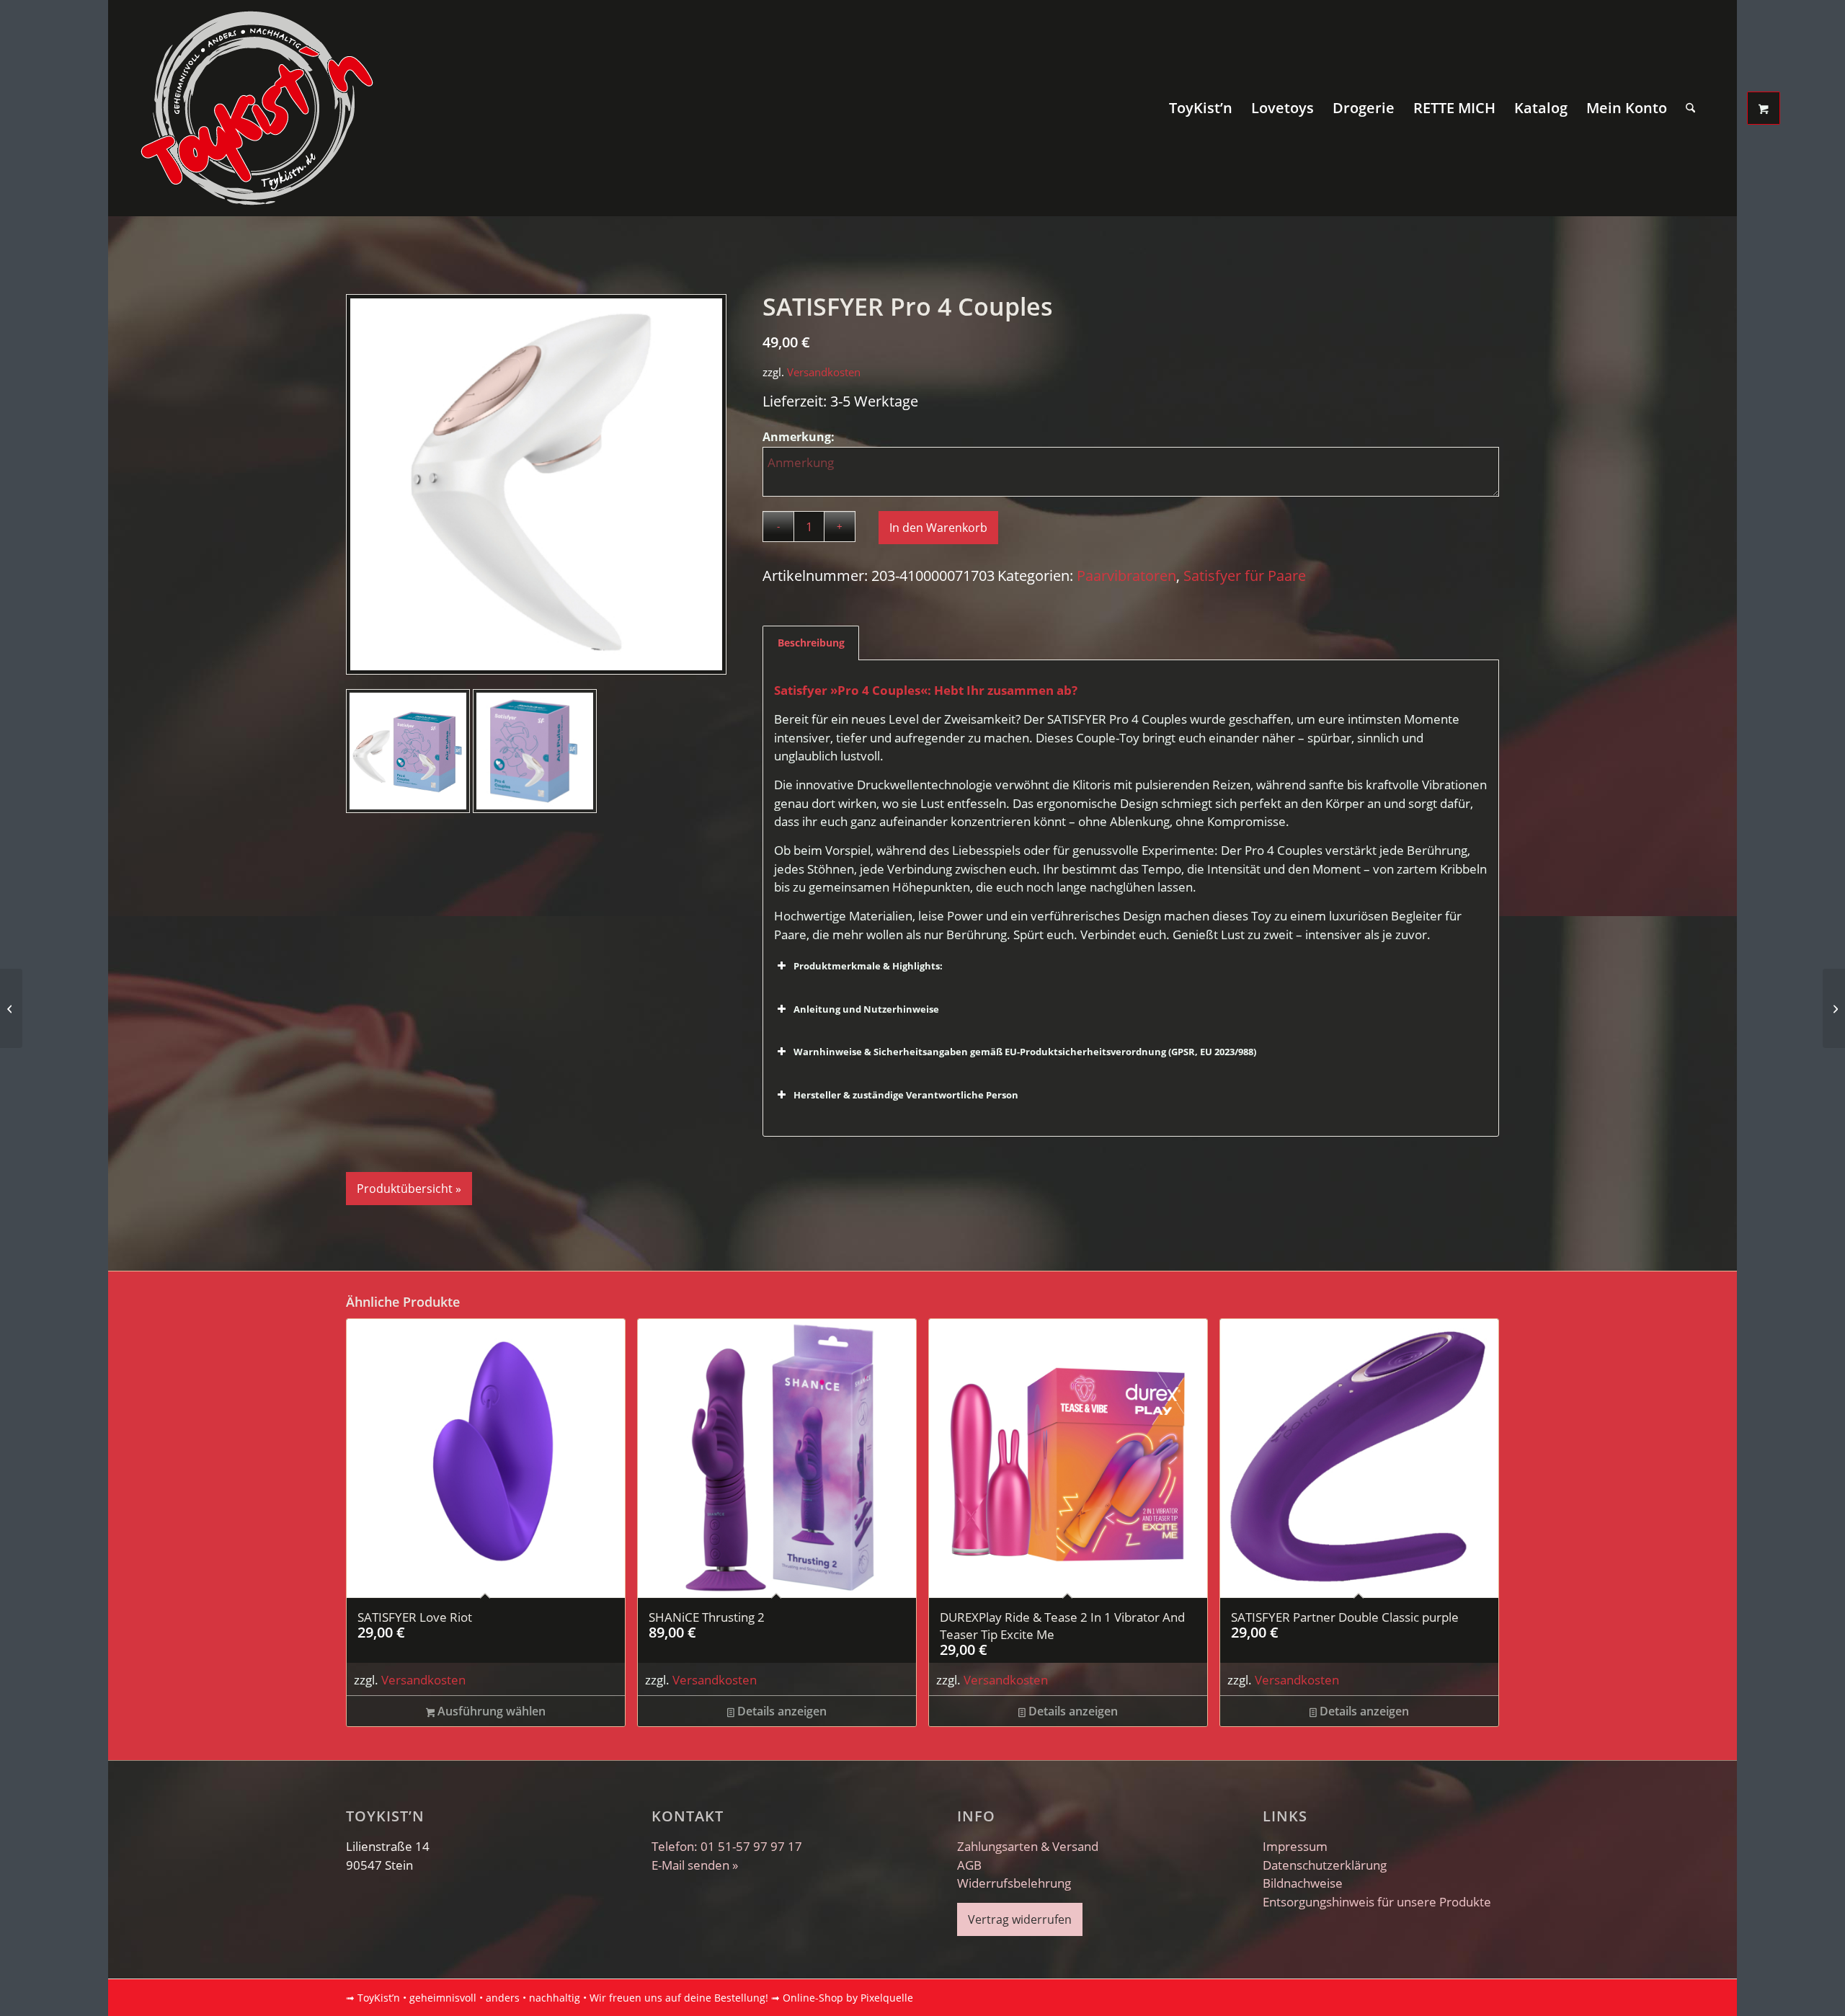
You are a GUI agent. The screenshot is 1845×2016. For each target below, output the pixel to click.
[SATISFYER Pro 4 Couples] (536, 484)
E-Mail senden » (695, 1865)
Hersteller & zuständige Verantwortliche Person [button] (906, 1095)
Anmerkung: (800, 437)
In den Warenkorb (938, 528)
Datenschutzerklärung (1325, 1865)
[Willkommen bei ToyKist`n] (257, 108)
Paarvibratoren (1126, 576)
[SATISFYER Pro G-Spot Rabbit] (11, 1008)
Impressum (1295, 1846)
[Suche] (1690, 108)
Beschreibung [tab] (811, 643)
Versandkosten (824, 372)
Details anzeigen (781, 1711)
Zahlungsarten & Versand (1028, 1846)
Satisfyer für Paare (1245, 576)
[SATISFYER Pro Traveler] (1834, 1008)
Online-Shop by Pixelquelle (848, 1998)
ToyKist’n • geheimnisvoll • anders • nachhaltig (469, 1998)
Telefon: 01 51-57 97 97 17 (727, 1846)
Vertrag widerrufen (1020, 1919)
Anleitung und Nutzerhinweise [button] (866, 1009)
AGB (969, 1865)
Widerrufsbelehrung (1014, 1883)
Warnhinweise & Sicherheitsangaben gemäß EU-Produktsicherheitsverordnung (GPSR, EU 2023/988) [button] (1025, 1052)
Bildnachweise (1303, 1883)
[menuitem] (1201, 108)
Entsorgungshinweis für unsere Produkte (1377, 1902)
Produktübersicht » (409, 1189)
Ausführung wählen (490, 1711)
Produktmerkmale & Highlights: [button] (868, 966)
